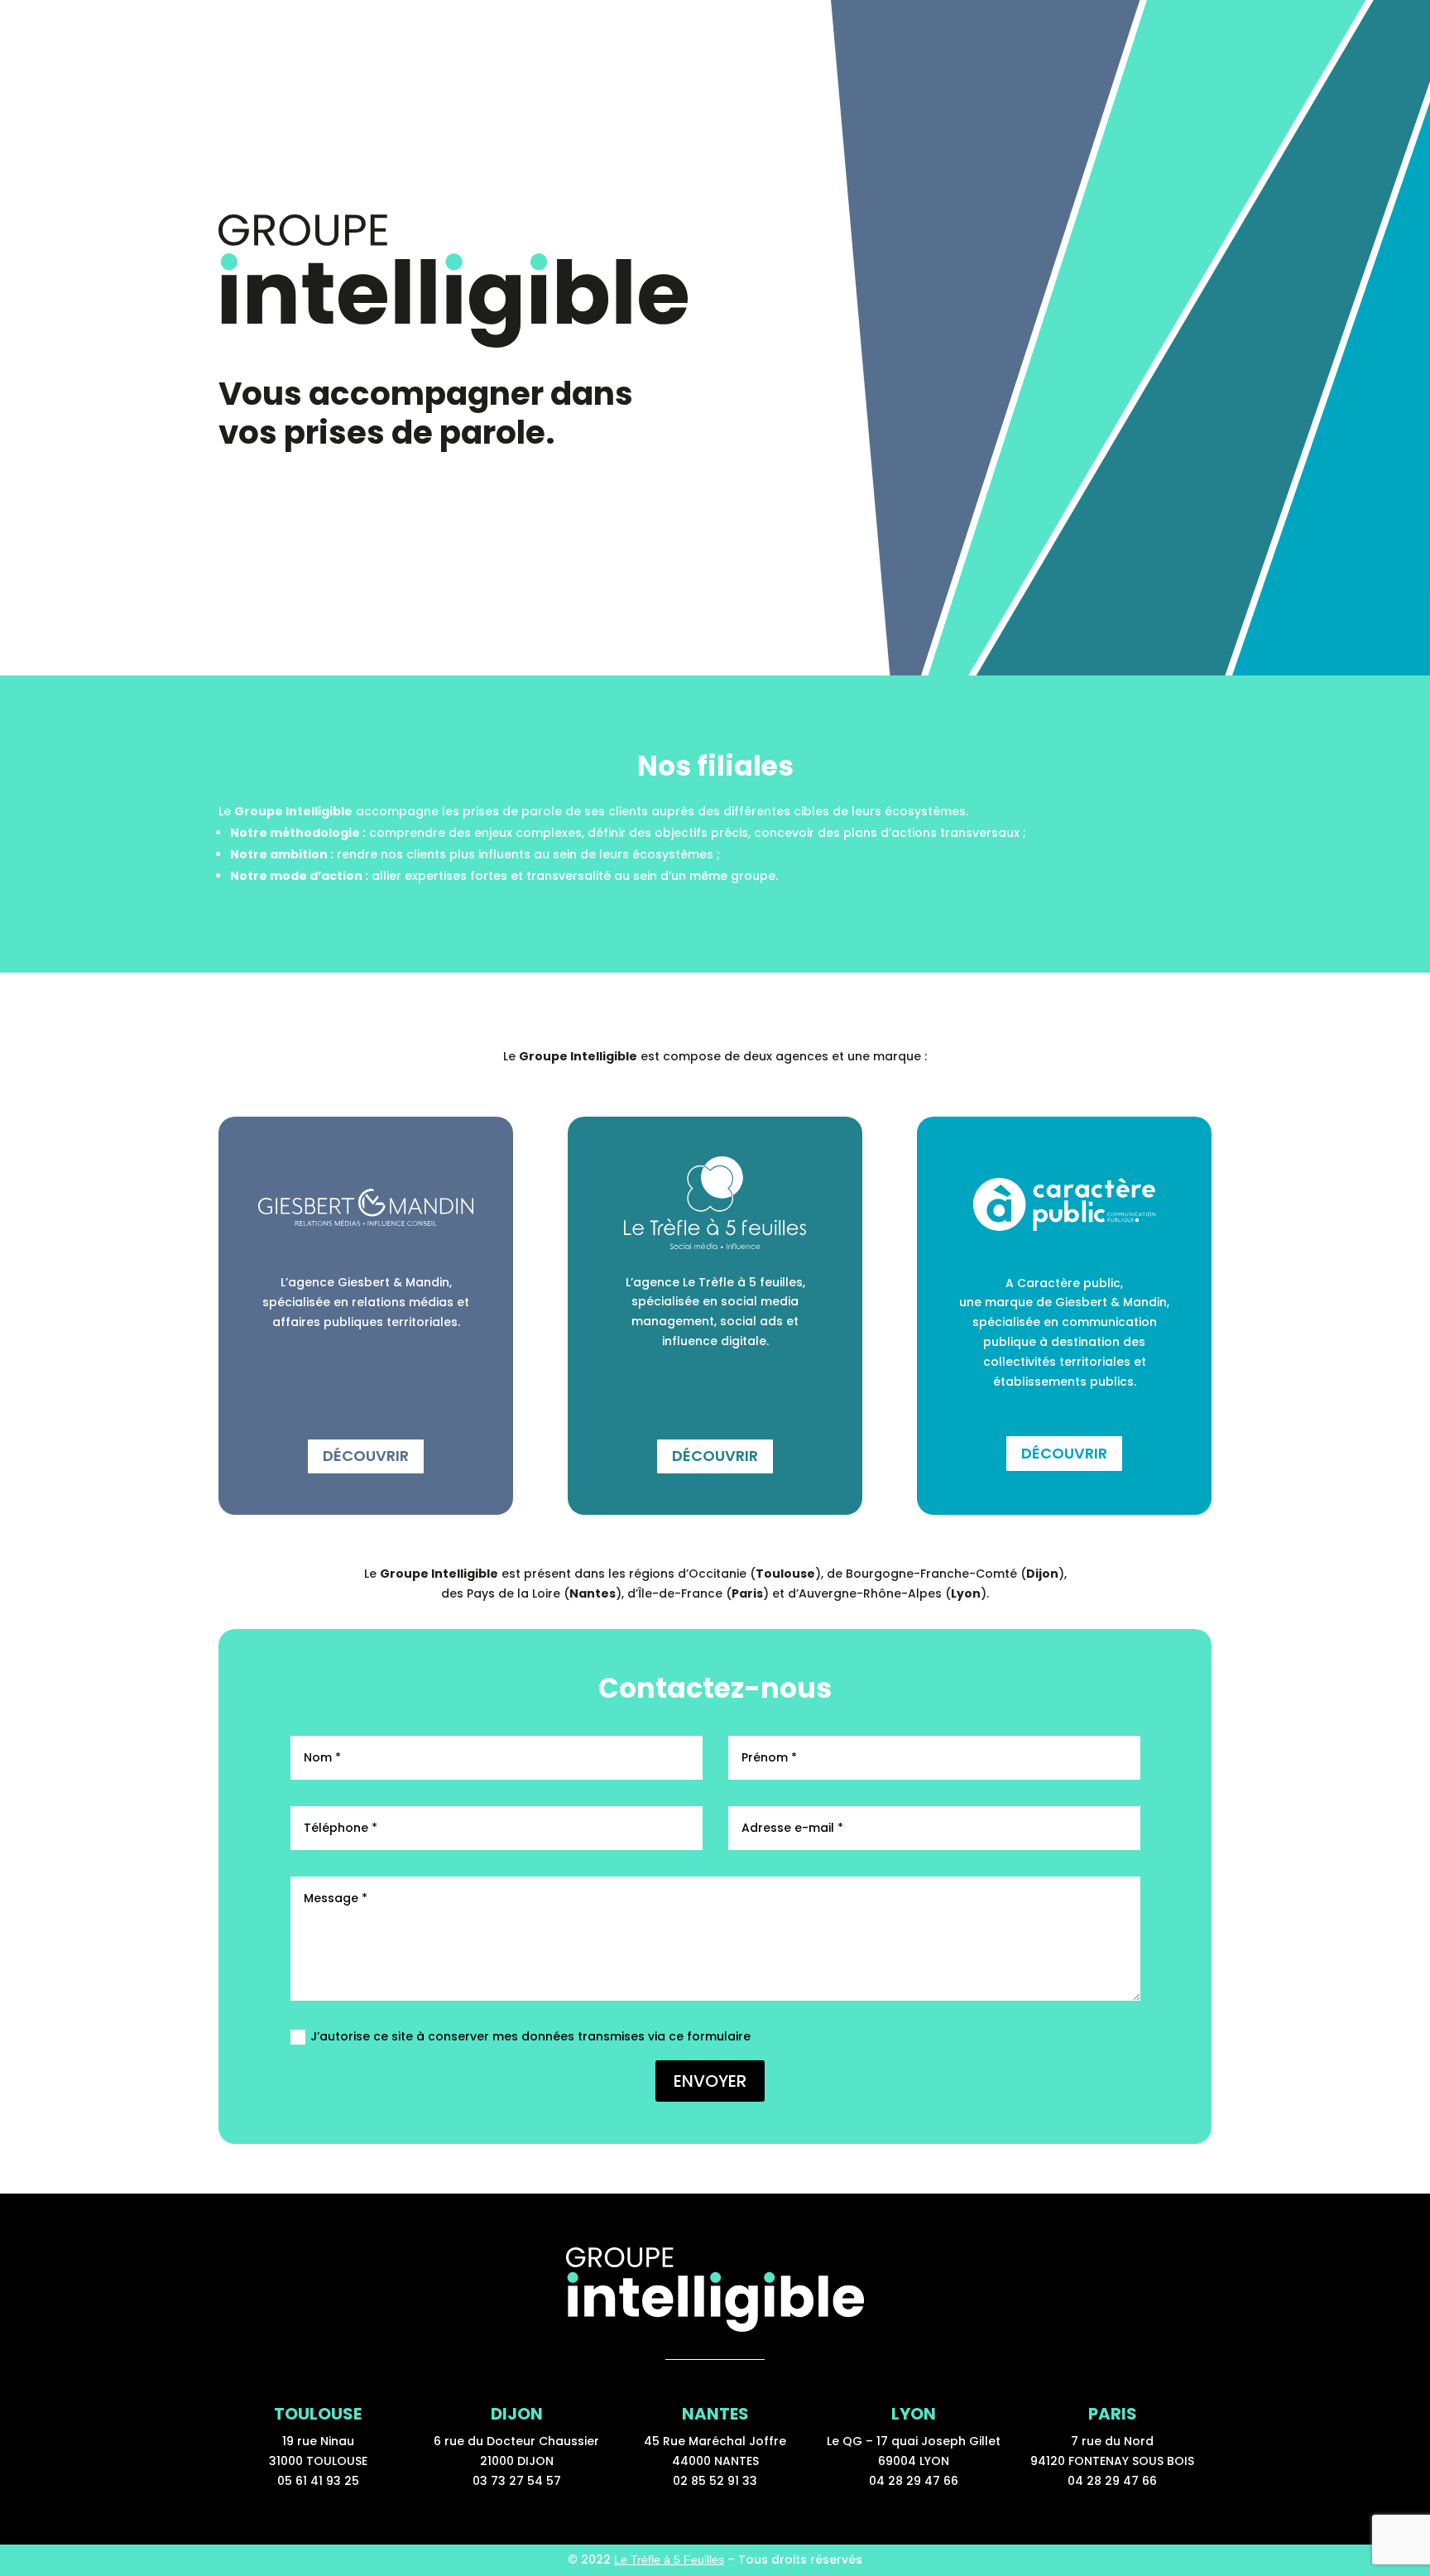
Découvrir (366, 1456)
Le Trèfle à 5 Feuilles (669, 2559)
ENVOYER (710, 2081)
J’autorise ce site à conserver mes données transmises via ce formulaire (530, 2036)
